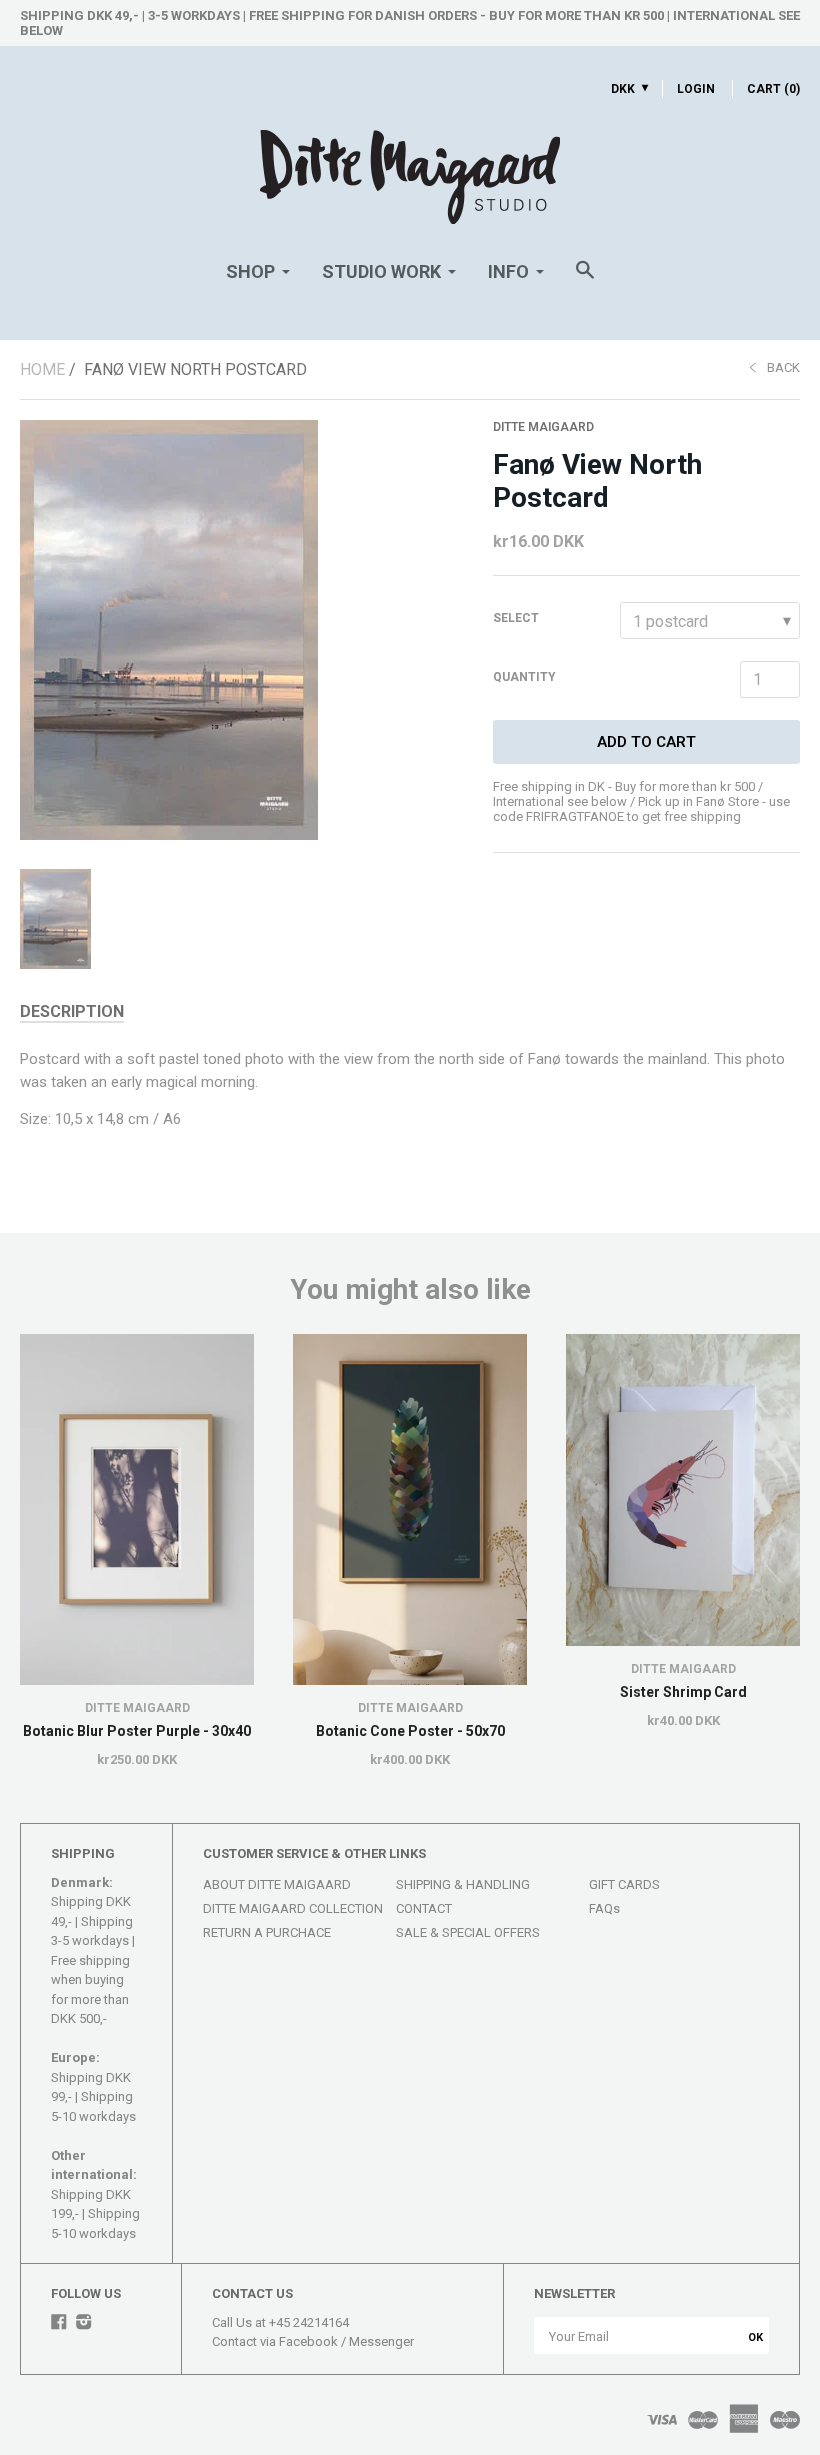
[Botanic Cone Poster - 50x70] (410, 1509)
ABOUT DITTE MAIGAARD (277, 1884)
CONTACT (424, 1908)
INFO (508, 271)
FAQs (604, 1908)
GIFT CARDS (624, 1884)
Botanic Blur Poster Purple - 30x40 (137, 1731)
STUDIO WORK (381, 271)
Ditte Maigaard (543, 427)
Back (783, 367)
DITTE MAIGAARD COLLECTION (293, 1908)
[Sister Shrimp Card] (683, 1490)
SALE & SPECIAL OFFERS (468, 1932)
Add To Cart (646, 742)
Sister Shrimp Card (683, 1692)
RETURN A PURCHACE (267, 1932)
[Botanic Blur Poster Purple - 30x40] (137, 1509)
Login (696, 89)
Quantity (524, 677)
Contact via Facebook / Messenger (313, 2341)
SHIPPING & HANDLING (463, 1884)
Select (516, 618)
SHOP (250, 271)
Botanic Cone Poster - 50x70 (410, 1731)
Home (42, 369)
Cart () (773, 89)
